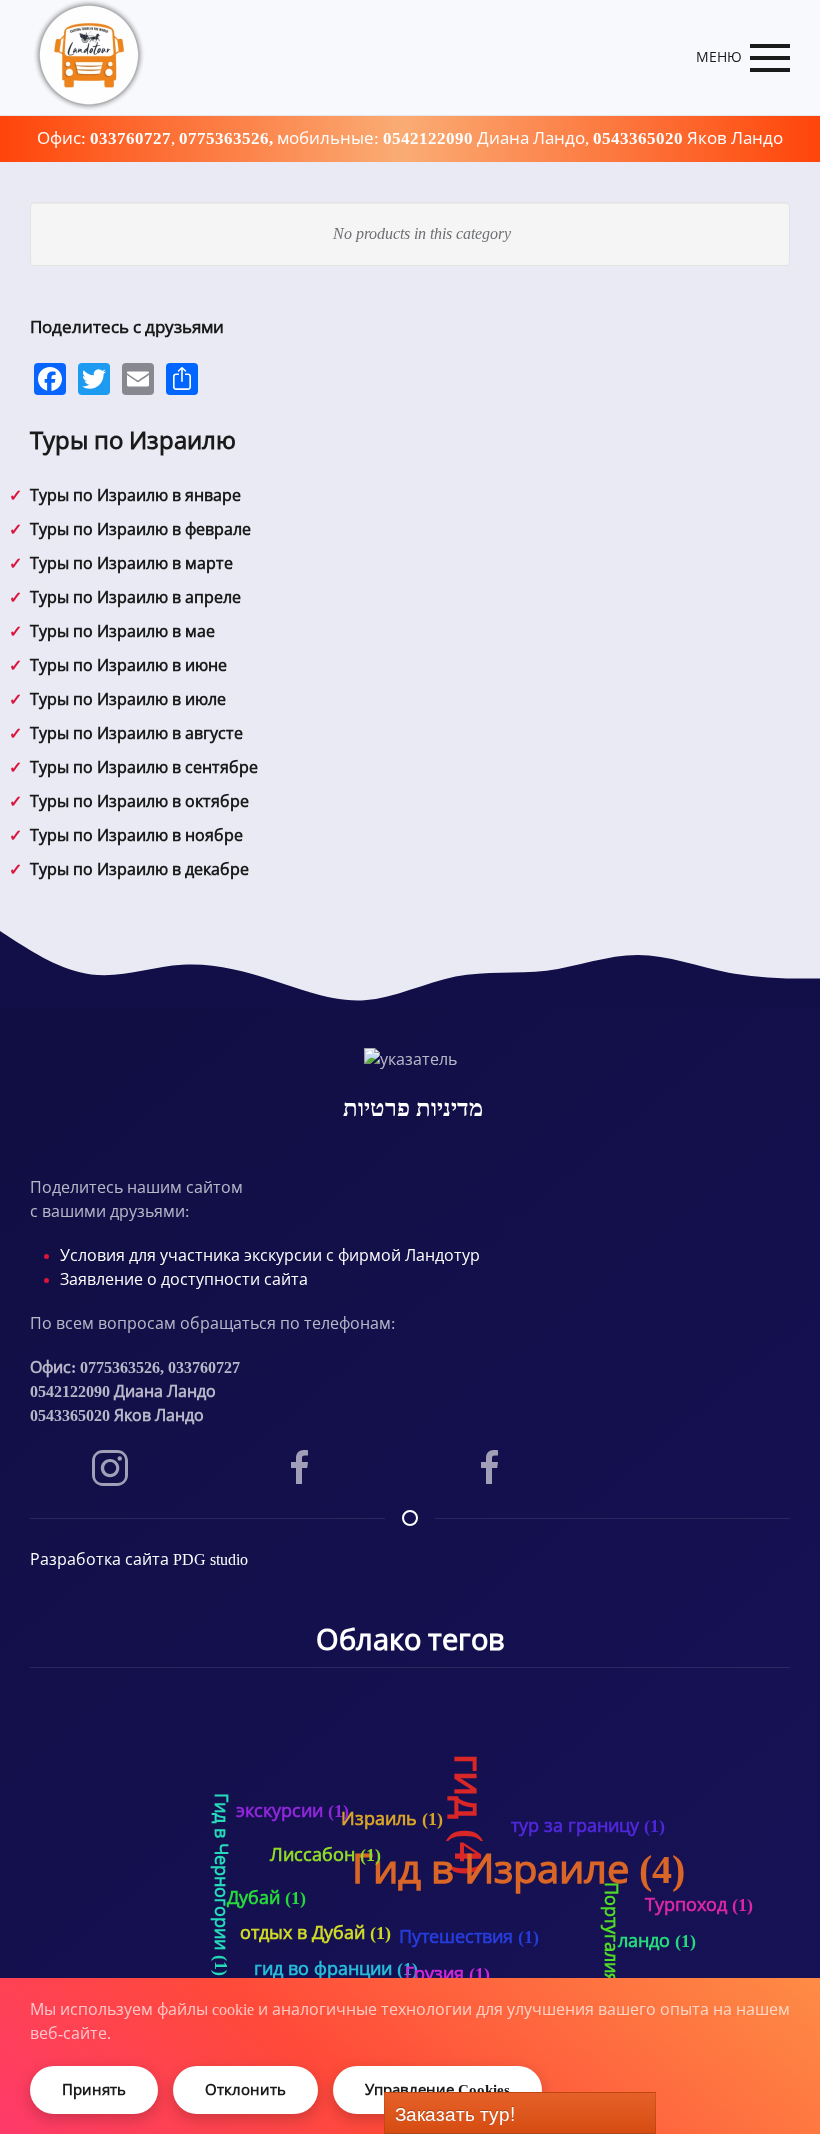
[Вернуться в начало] (90, 57)
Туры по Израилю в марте (131, 563)
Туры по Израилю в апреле (135, 597)
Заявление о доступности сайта (184, 1279)
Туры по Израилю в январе (135, 495)
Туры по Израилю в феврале (140, 529)
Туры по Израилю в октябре (139, 801)
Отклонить (245, 2090)
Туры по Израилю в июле (128, 699)
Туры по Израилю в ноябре (136, 835)
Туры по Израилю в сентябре (144, 767)
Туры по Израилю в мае (122, 631)
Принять (94, 2090)
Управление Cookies (437, 2090)
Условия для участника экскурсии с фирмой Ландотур (270, 1255)
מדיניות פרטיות (413, 1108)
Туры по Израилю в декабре (139, 869)
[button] (743, 57)
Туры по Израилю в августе (136, 733)
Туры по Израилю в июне (128, 665)
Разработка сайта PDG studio (139, 1559)
